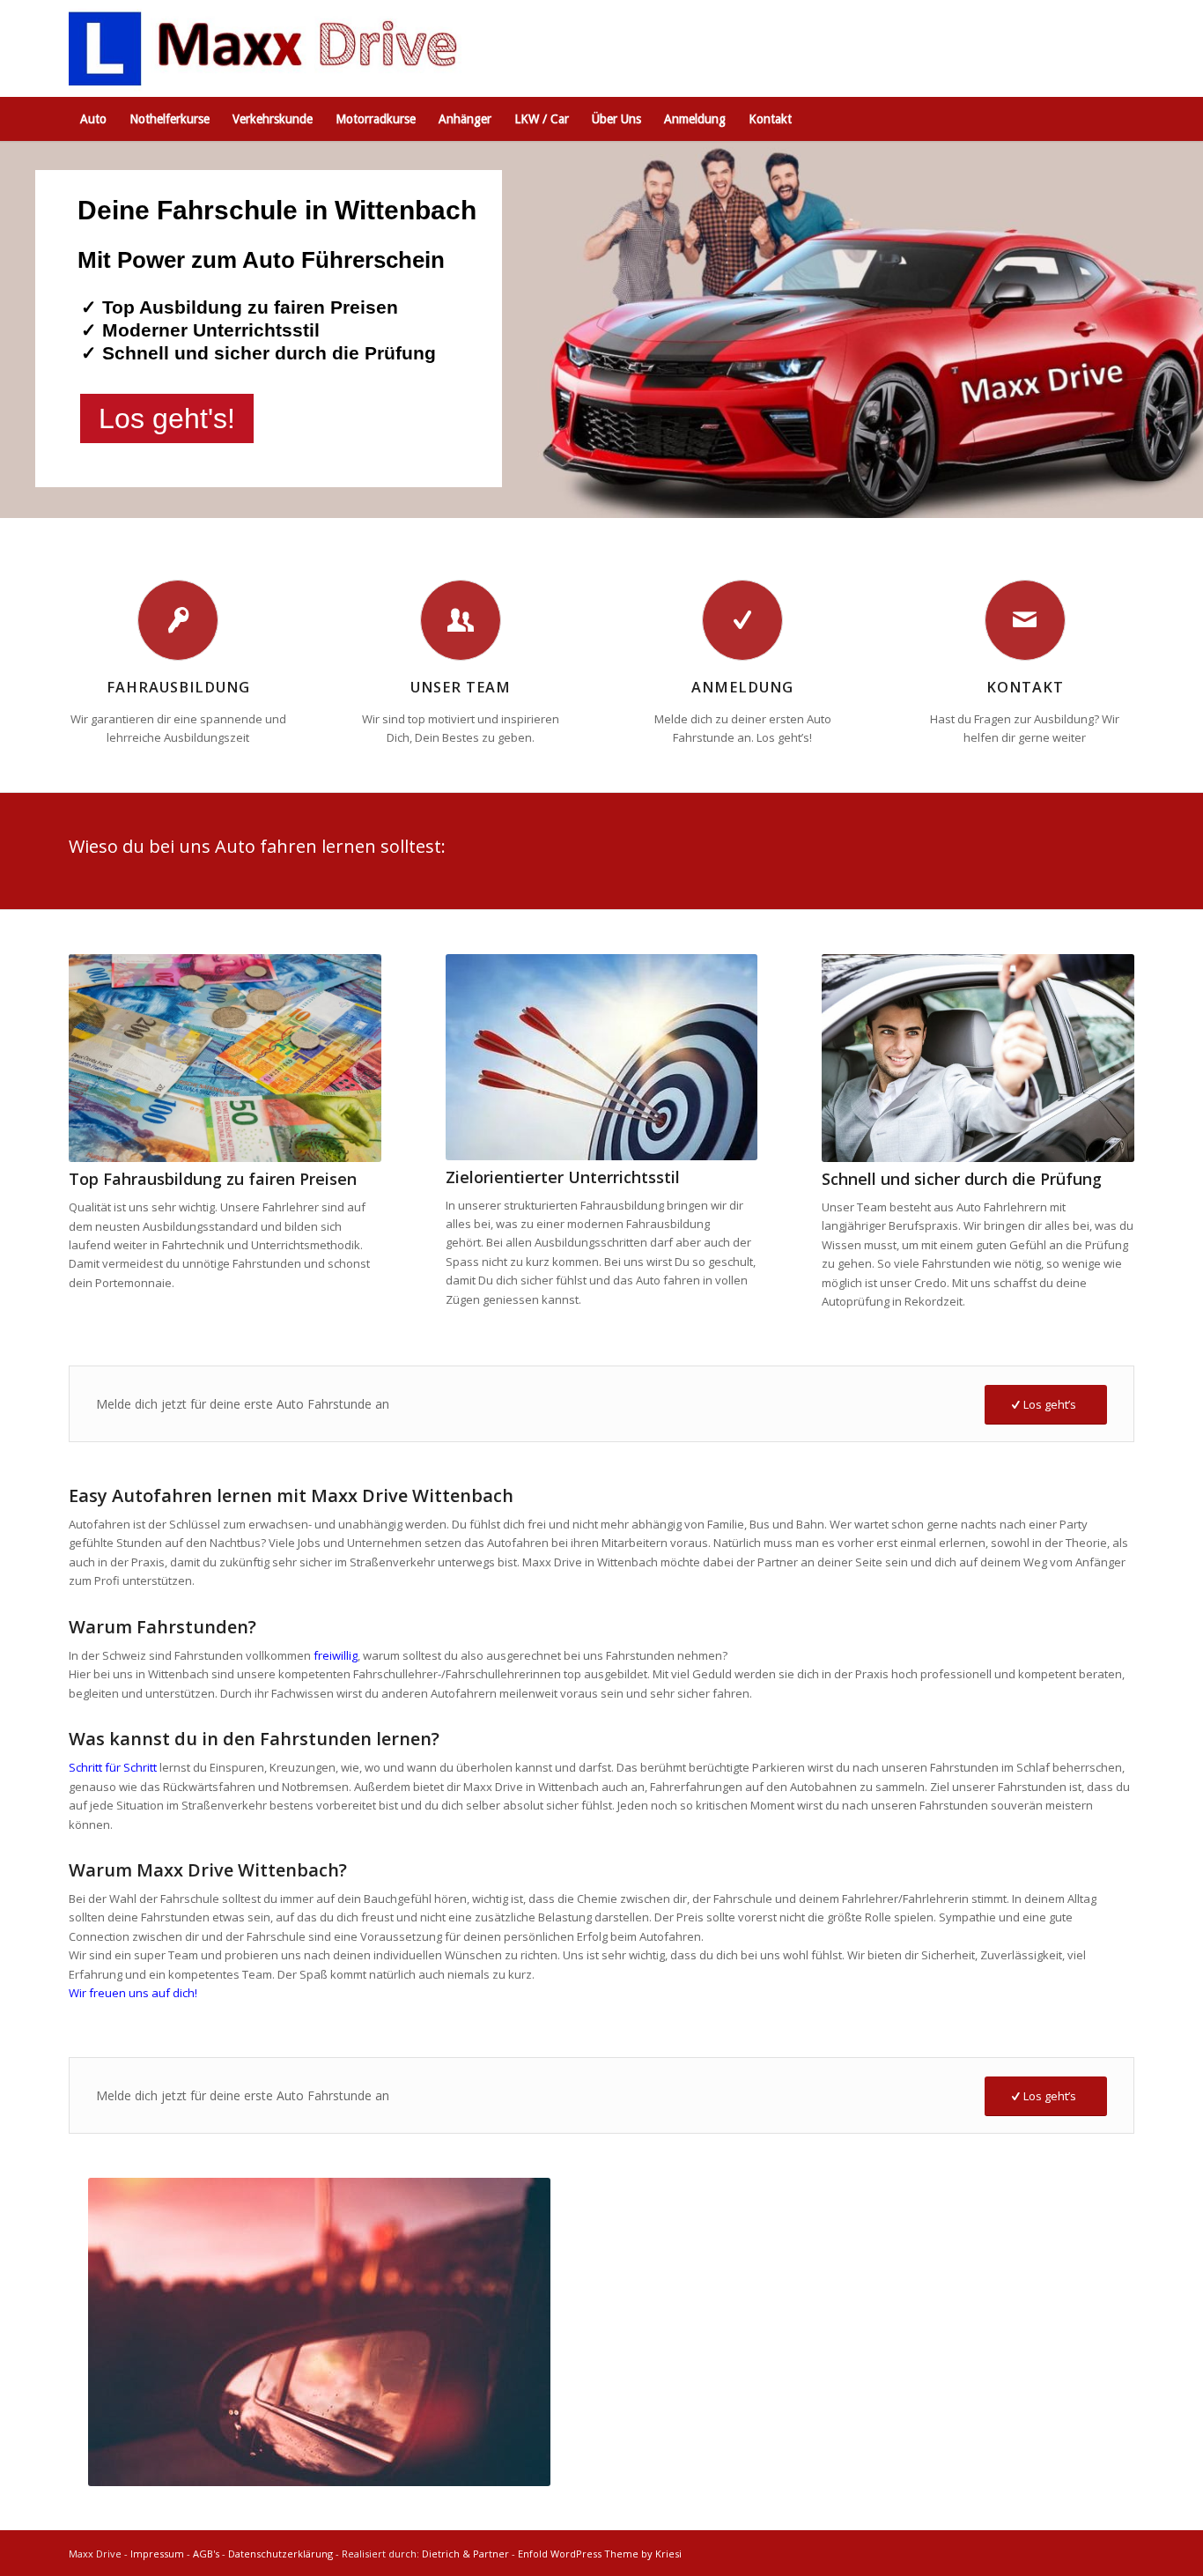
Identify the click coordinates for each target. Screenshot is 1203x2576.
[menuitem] (93, 119)
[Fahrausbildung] (178, 620)
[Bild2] (269, 48)
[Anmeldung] (742, 620)
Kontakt (1025, 687)
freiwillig (336, 1655)
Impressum (157, 2554)
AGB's (206, 2554)
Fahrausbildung (178, 687)
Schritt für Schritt (113, 1767)
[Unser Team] (461, 620)
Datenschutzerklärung (280, 2554)
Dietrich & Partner (465, 2554)
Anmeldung (742, 687)
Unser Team (461, 687)
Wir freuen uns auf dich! (133, 1993)
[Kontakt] (1025, 620)
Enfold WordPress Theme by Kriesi (600, 2554)
